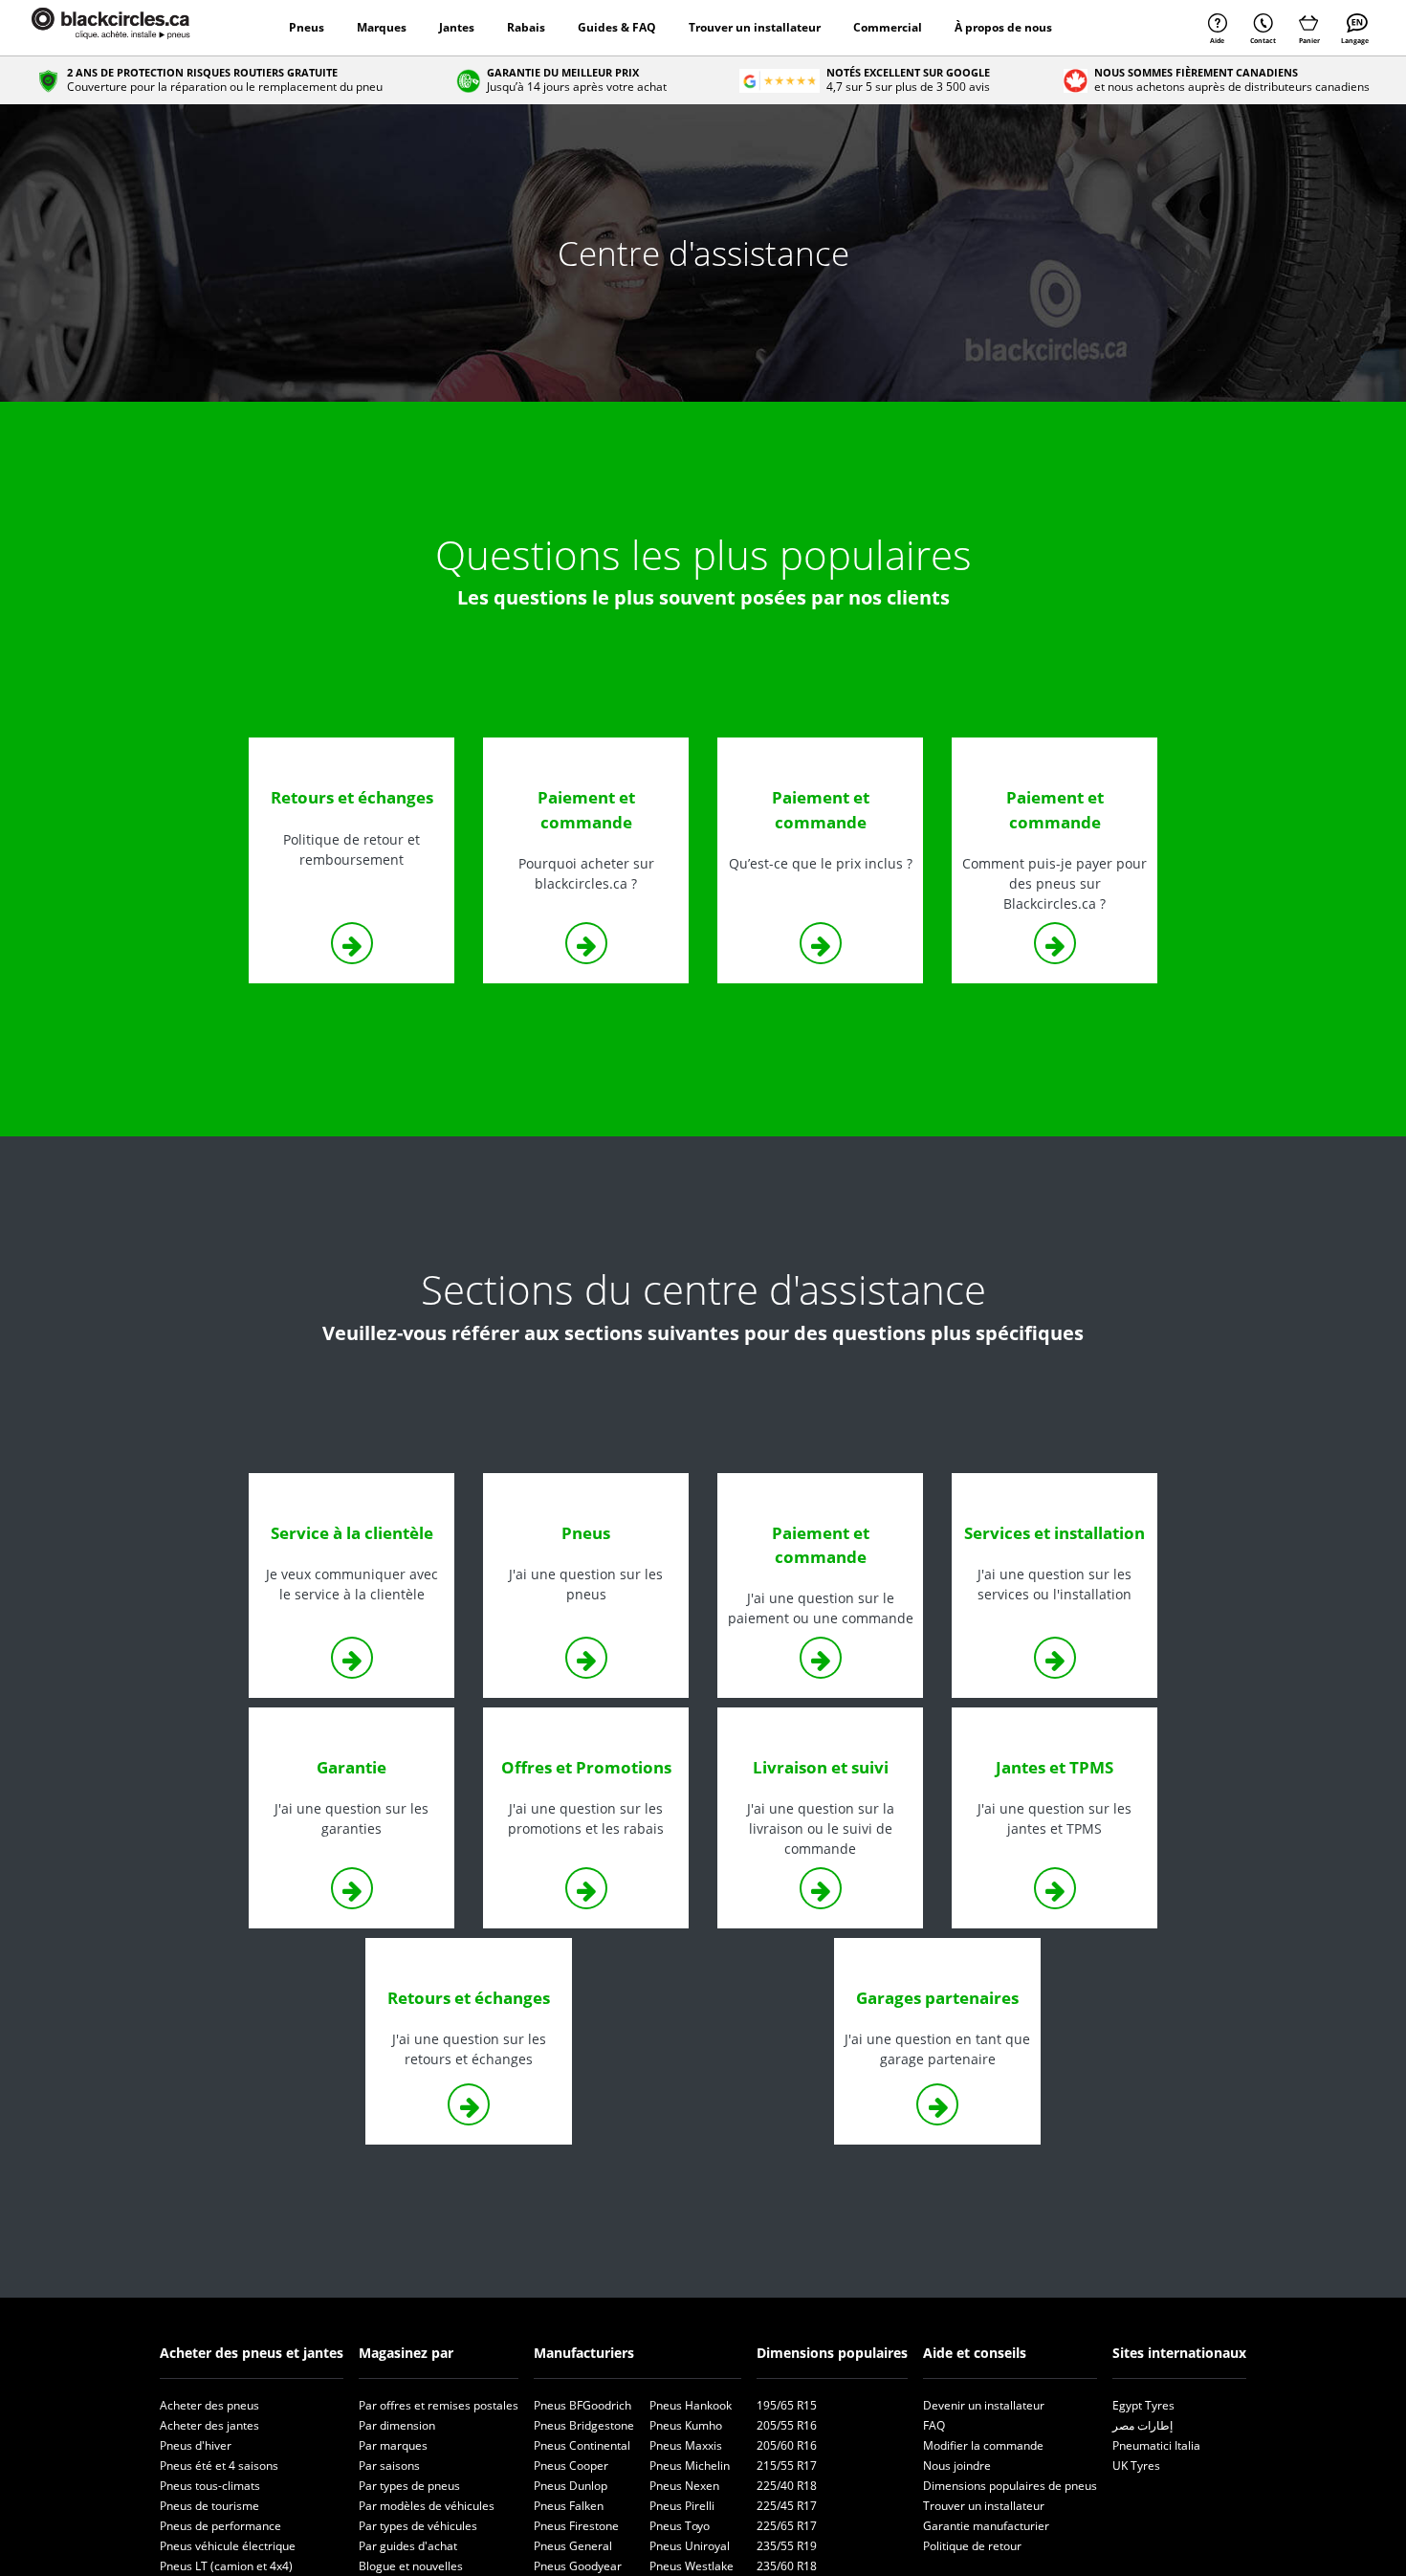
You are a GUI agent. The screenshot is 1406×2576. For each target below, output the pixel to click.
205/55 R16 (787, 2425)
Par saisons (389, 2466)
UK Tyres (1136, 2466)
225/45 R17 (787, 2506)
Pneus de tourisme (209, 2506)
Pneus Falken (569, 2506)
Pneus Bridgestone (584, 2425)
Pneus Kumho (686, 2425)
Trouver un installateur (755, 27)
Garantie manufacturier (986, 2526)
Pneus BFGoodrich (582, 2405)
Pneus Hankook (691, 2405)
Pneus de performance (220, 2526)
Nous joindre (957, 2466)
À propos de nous (1003, 27)
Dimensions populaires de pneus (1010, 2486)
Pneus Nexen (684, 2486)
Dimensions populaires (832, 2353)
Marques (382, 27)
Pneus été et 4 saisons (219, 2466)
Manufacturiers (584, 2353)
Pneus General (573, 2546)
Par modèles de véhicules (427, 2506)
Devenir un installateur (984, 2405)
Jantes (457, 27)
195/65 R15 (787, 2405)
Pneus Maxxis (686, 2445)
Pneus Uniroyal (690, 2546)
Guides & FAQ (617, 27)
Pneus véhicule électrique (228, 2546)
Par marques (393, 2445)
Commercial (888, 27)
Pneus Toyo (680, 2526)
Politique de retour (972, 2546)
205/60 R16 (787, 2445)
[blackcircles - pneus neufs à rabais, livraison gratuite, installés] (132, 28)
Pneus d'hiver (196, 2445)
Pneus (307, 27)
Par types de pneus (409, 2486)
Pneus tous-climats (210, 2486)
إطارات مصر (1142, 2425)
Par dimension (397, 2425)
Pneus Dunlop (571, 2486)
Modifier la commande (983, 2445)
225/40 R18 (787, 2486)
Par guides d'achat (408, 2546)
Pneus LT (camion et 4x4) (226, 2566)
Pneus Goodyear (578, 2566)
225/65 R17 (787, 2526)
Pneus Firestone (576, 2526)
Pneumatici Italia (1156, 2445)
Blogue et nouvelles (411, 2566)
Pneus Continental (582, 2445)
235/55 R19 (787, 2546)
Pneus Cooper (571, 2466)
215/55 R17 (787, 2466)
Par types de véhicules (418, 2526)
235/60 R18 (787, 2566)
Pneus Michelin (690, 2466)
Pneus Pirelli (682, 2506)
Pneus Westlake (692, 2566)
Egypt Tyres (1143, 2405)
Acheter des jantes (209, 2425)
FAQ (934, 2425)
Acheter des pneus (209, 2405)
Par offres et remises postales (439, 2405)
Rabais (526, 27)
